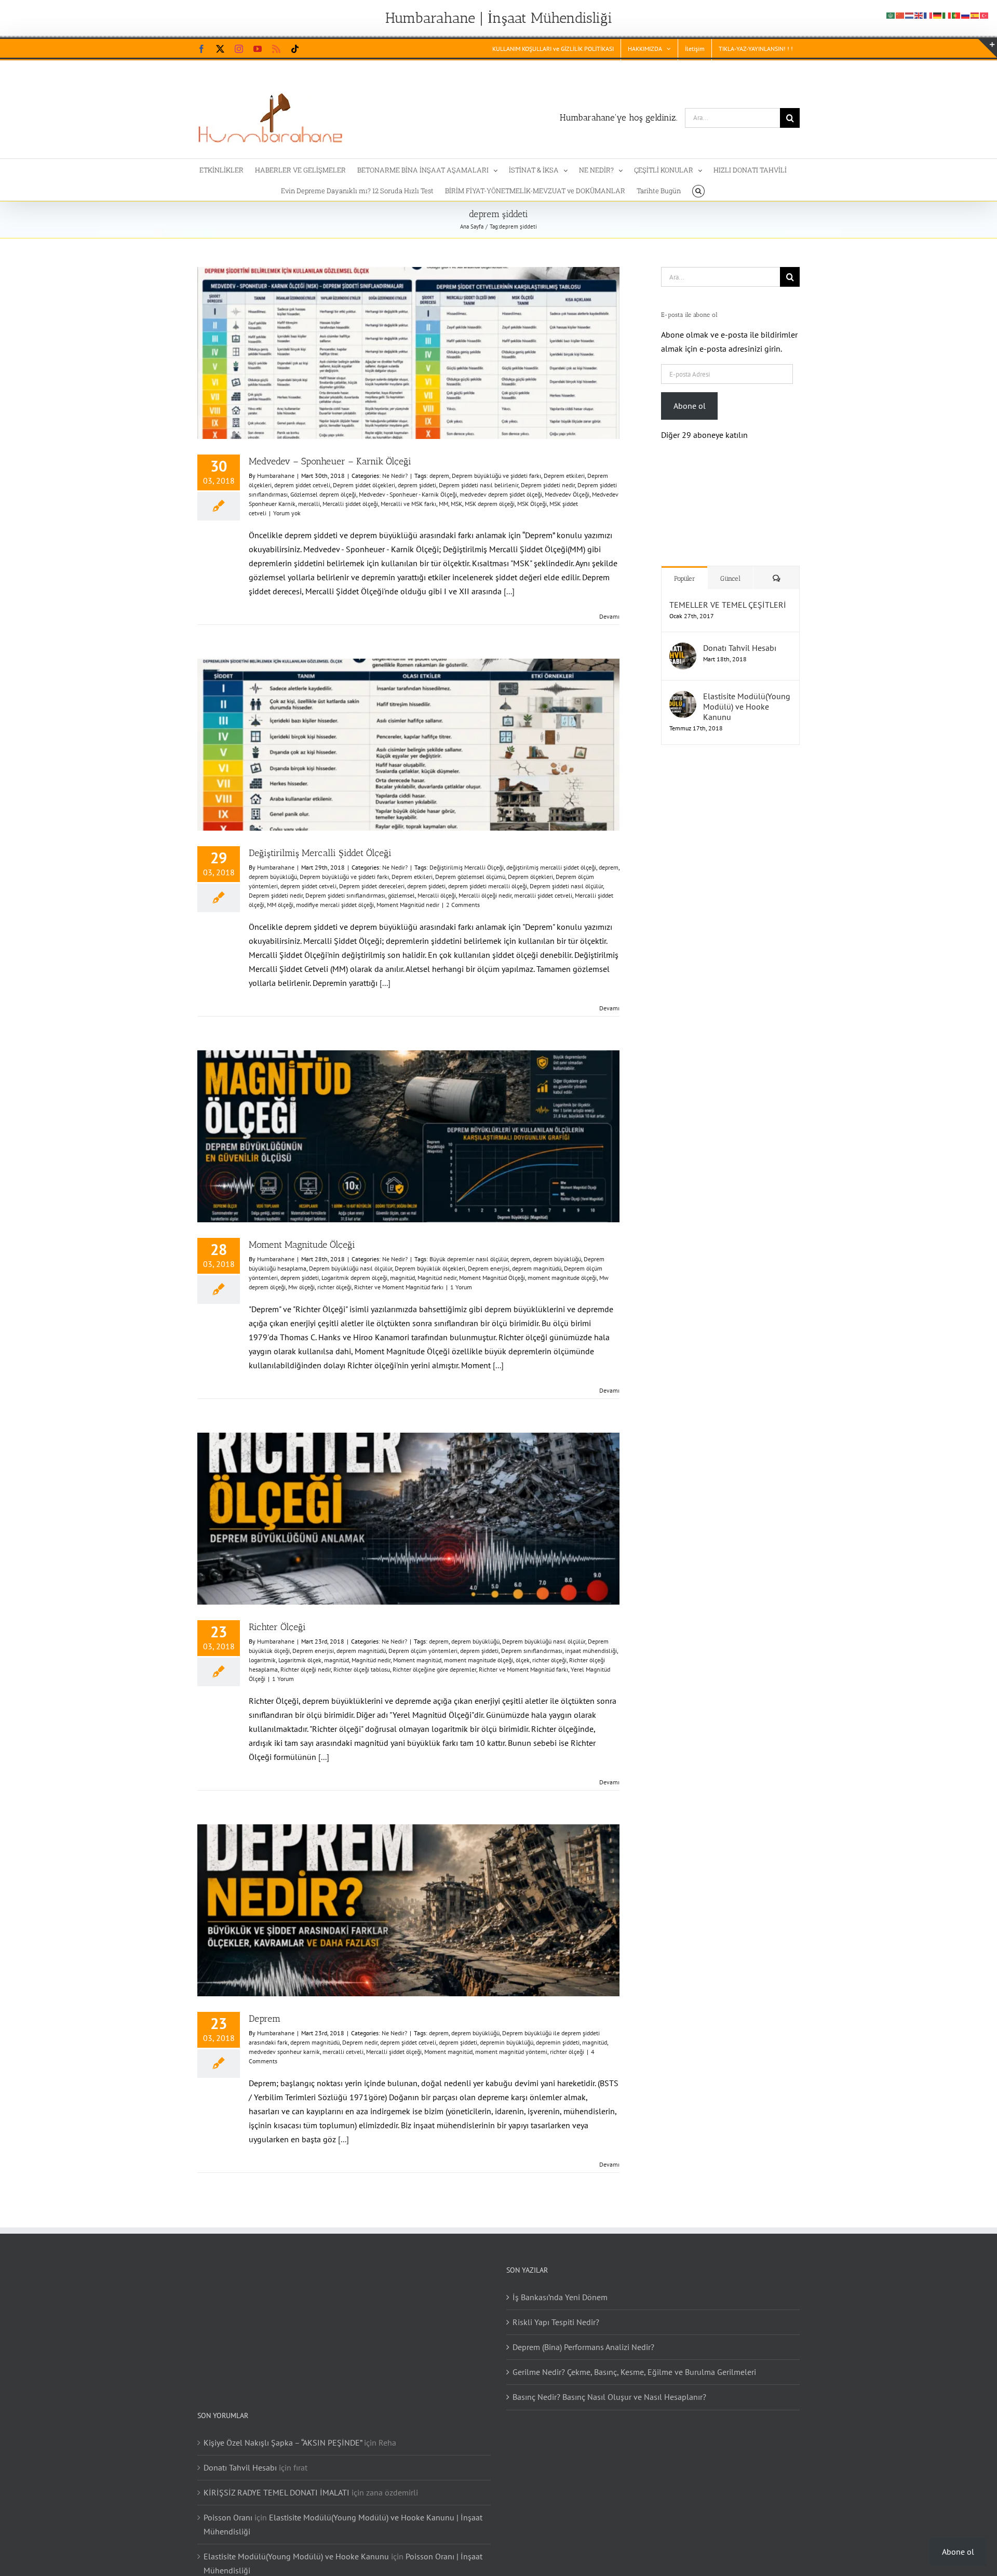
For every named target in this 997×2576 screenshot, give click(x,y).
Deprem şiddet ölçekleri (364, 485)
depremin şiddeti (558, 2042)
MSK (456, 504)
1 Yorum (461, 1287)
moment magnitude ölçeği (562, 1278)
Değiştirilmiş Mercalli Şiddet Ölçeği (320, 853)
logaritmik (262, 1660)
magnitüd (402, 1278)
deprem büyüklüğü (273, 877)
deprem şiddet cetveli (302, 485)
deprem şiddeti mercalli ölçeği (488, 886)
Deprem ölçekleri (530, 877)
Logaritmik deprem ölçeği (354, 1278)
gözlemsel (401, 895)
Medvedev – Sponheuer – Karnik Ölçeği (330, 461)
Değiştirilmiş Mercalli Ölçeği (467, 867)
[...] (509, 591)
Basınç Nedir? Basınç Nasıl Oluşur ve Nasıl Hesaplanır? (609, 2397)
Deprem (265, 2019)
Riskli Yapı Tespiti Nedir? (556, 2322)
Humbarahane (276, 476)
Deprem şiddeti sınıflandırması (345, 895)
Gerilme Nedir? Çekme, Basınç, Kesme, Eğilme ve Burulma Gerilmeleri (634, 2372)
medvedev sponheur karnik (284, 2052)
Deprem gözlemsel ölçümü (470, 877)
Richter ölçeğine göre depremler (434, 1669)
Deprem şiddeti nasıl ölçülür (566, 886)
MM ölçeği (280, 905)
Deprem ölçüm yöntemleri (423, 1651)
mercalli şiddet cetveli (543, 895)
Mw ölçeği (301, 1287)
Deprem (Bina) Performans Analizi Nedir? (583, 2347)
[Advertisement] (727, 914)
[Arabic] (891, 15)
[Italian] (947, 15)
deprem (439, 476)
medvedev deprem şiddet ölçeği (501, 494)
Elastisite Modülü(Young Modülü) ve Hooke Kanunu (747, 696)
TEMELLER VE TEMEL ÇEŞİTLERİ (728, 594)
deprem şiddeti (417, 485)
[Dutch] (910, 15)
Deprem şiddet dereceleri (372, 886)
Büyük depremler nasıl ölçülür (469, 1259)
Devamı (609, 616)
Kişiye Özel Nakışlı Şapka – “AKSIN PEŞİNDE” (283, 2442)
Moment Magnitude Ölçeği (302, 1245)
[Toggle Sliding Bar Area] (988, 48)
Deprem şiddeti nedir (548, 485)
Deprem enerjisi (489, 1268)
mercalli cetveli (343, 2052)
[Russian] (966, 15)
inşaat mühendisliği (591, 1651)
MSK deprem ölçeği (490, 504)
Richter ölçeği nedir (306, 1669)
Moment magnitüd (417, 1660)
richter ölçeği (334, 1287)
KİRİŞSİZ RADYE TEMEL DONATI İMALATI (277, 2492)
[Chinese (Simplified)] (900, 15)
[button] (698, 190)
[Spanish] (975, 15)
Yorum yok (287, 513)
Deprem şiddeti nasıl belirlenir (479, 485)
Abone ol (690, 406)
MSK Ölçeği (532, 504)
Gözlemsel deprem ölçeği (323, 494)
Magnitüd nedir (437, 1278)
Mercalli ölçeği (437, 895)
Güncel (730, 568)
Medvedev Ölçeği (567, 494)
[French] (928, 15)
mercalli (309, 504)
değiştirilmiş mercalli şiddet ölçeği (551, 867)
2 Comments (463, 905)
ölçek (523, 1660)
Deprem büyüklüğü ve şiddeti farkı (496, 476)
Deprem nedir (360, 2042)
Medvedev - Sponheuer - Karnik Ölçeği (408, 494)
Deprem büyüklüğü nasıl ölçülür (351, 1268)
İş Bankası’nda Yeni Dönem (560, 2297)
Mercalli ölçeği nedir (485, 895)
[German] (938, 15)
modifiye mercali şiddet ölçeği (335, 905)
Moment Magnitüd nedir (408, 905)
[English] (919, 15)
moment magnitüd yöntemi (511, 2052)
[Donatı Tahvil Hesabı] (683, 639)
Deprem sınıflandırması (532, 1651)
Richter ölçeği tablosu (362, 1669)
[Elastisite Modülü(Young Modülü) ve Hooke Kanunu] (683, 687)
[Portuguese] (956, 15)
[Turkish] (985, 15)
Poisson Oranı (228, 2517)
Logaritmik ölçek (300, 1660)
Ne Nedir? (395, 476)
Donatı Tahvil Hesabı (740, 637)
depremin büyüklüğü (507, 2042)
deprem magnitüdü (537, 1268)
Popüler (685, 568)
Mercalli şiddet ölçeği (350, 504)
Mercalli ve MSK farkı (408, 504)
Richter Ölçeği (277, 1627)
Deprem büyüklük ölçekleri (430, 1268)
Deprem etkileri (564, 476)
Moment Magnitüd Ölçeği (492, 1278)
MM (443, 504)
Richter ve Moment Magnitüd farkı (399, 1287)
